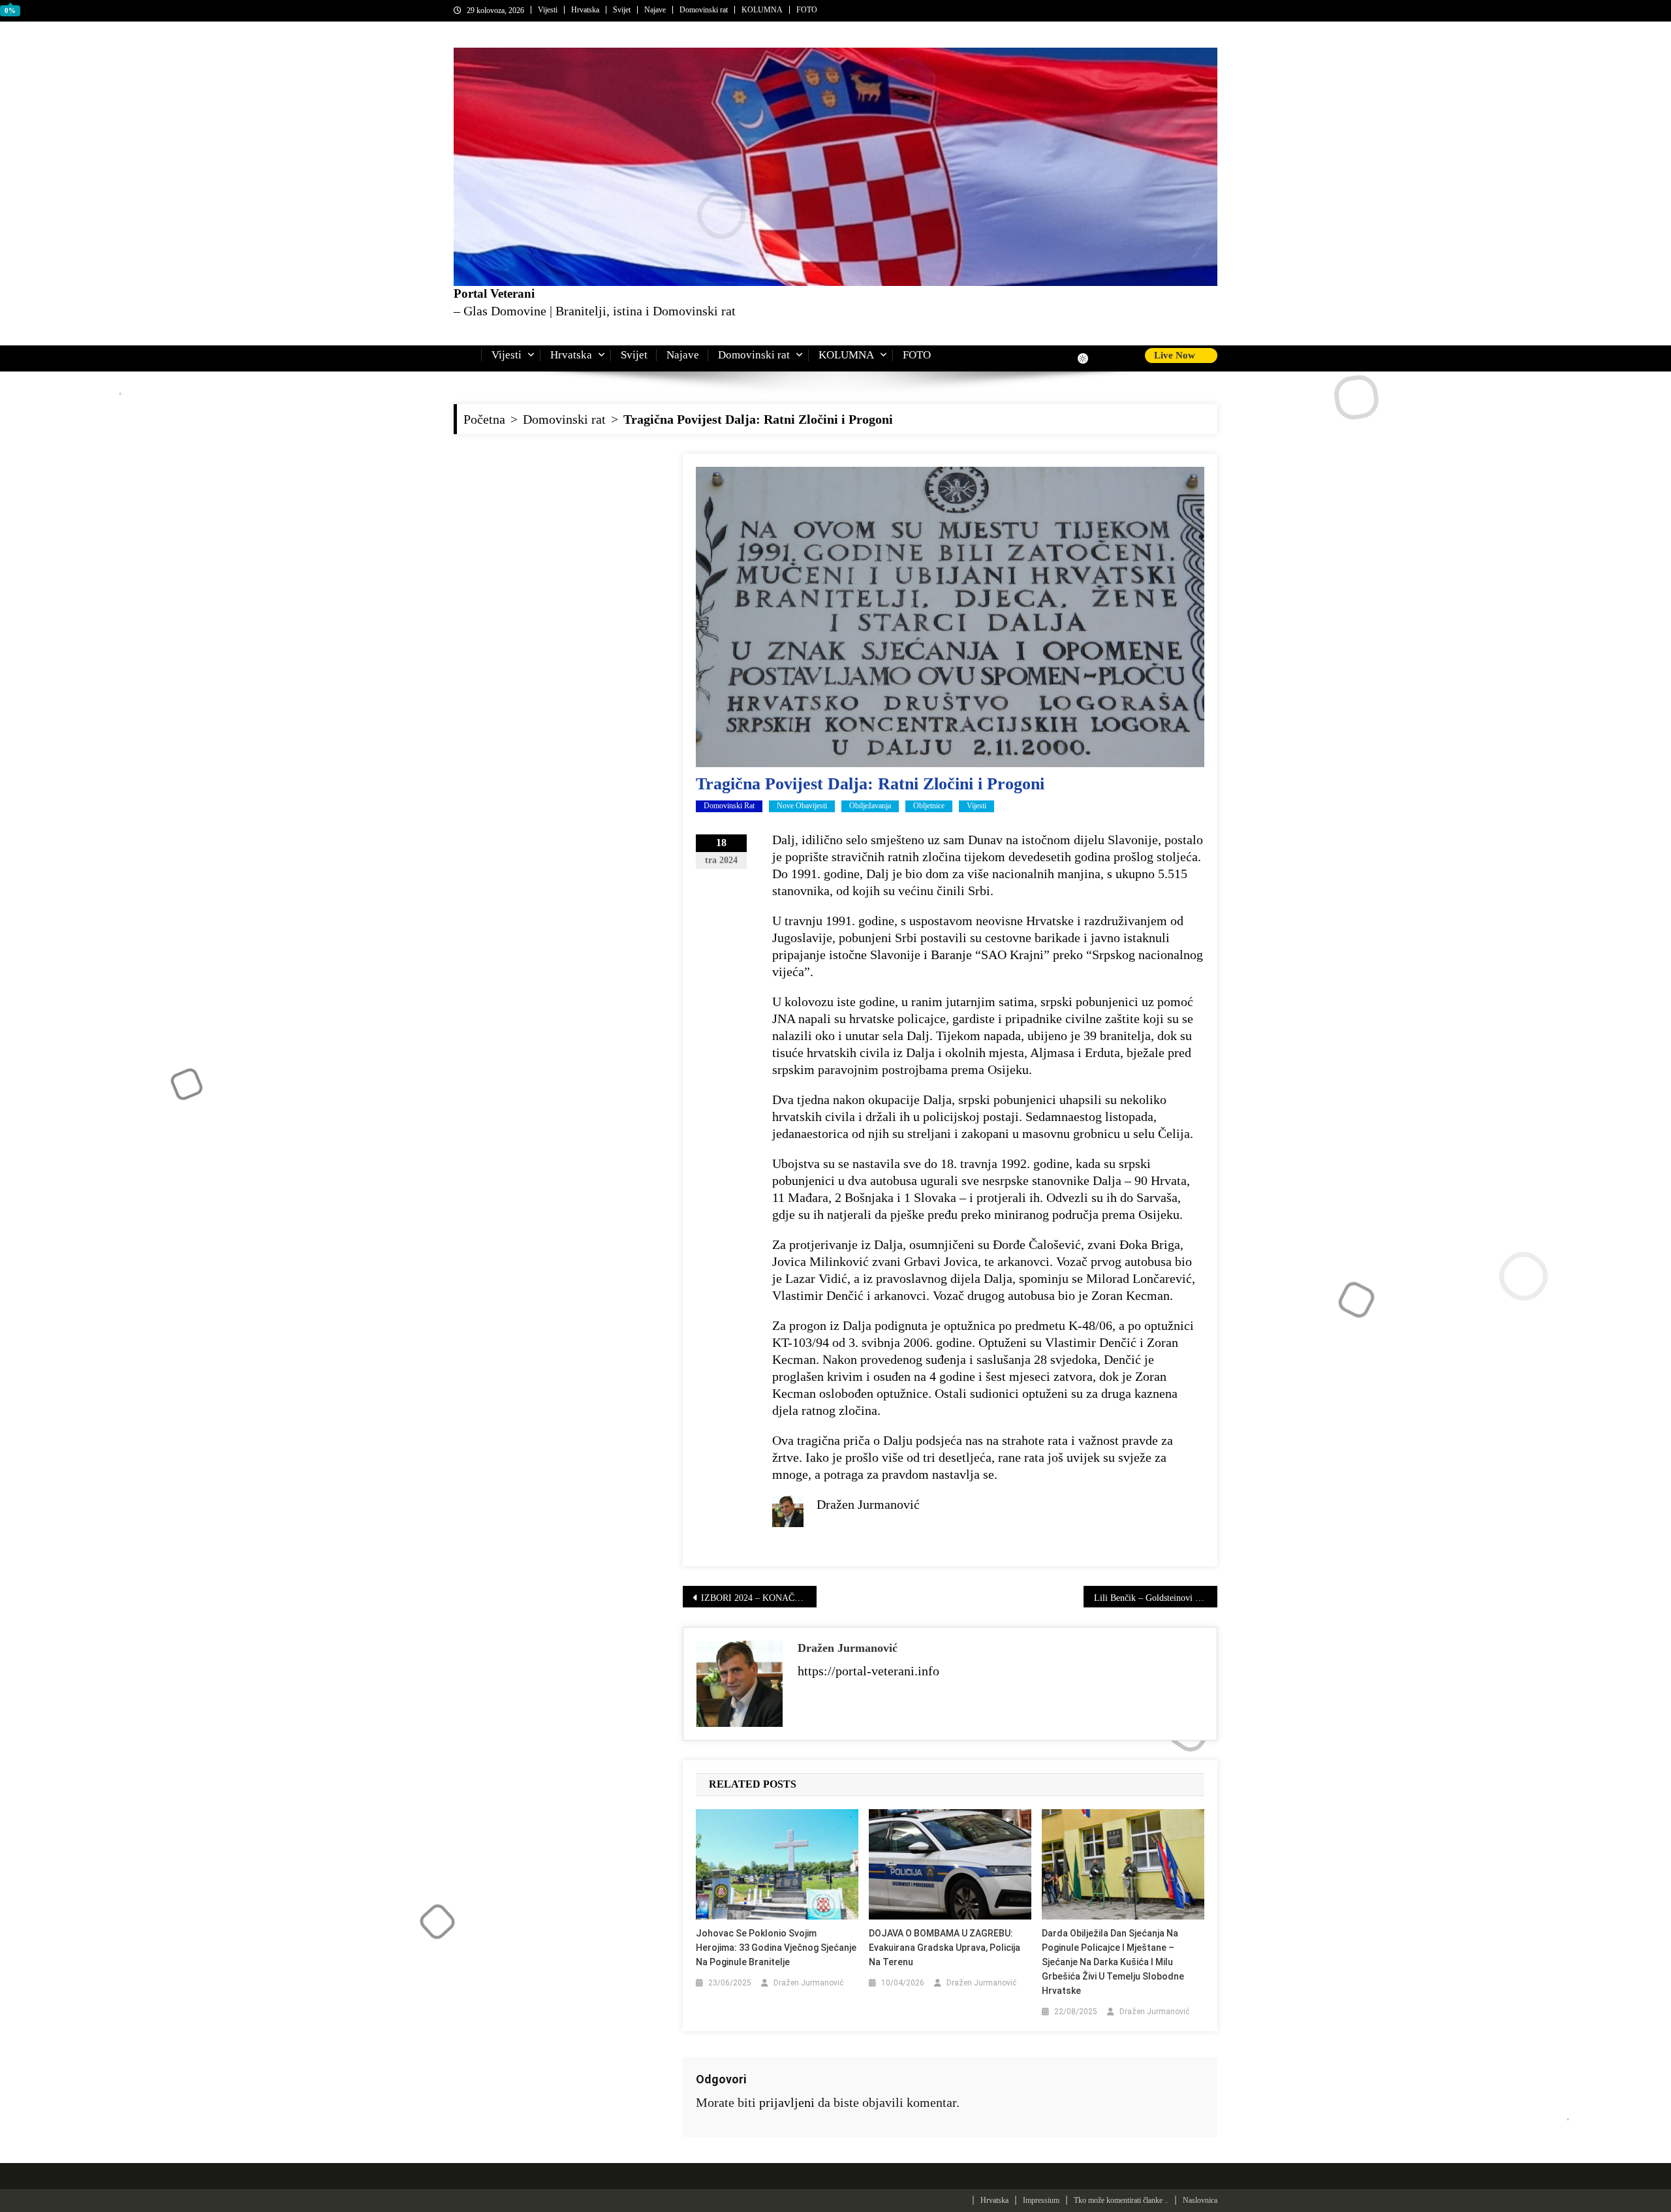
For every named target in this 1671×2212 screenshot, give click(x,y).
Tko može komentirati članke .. (1121, 2200)
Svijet (622, 10)
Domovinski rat (704, 10)
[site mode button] (1089, 358)
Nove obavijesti (802, 806)
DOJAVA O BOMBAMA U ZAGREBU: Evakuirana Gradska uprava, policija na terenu (945, 1948)
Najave (655, 10)
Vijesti (548, 10)
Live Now (1176, 355)
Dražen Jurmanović (848, 1648)
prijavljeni (787, 2102)
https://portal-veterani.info (868, 1671)
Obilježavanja (870, 806)
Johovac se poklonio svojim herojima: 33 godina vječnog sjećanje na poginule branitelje (776, 1948)
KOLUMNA (762, 10)
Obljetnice (929, 806)
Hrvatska (585, 10)
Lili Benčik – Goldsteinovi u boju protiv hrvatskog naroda (1156, 1598)
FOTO (807, 10)
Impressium (1041, 2200)
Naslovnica (1200, 2200)
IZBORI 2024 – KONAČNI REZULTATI (759, 1598)
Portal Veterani (494, 293)
